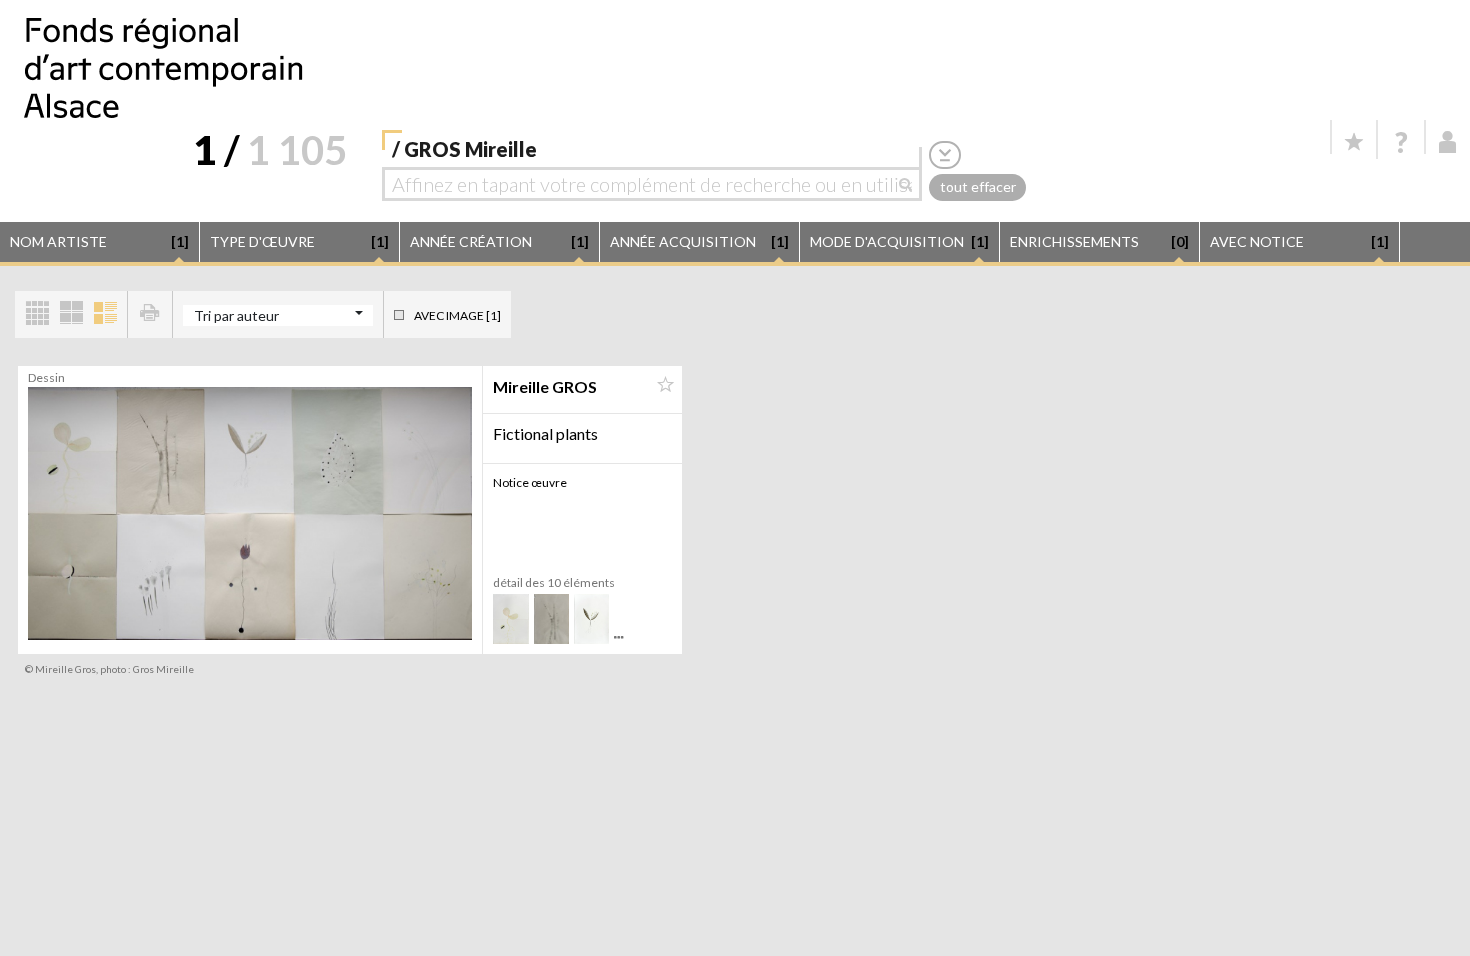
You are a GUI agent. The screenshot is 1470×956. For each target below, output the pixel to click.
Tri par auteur (236, 315)
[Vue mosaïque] (37, 314)
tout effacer (978, 186)
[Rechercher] (910, 184)
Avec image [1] (457, 315)
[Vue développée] (105, 314)
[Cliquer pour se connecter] (1448, 142)
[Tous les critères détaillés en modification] (945, 154)
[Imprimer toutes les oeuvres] (150, 314)
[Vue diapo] (71, 314)
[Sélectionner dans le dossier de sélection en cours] (665, 385)
